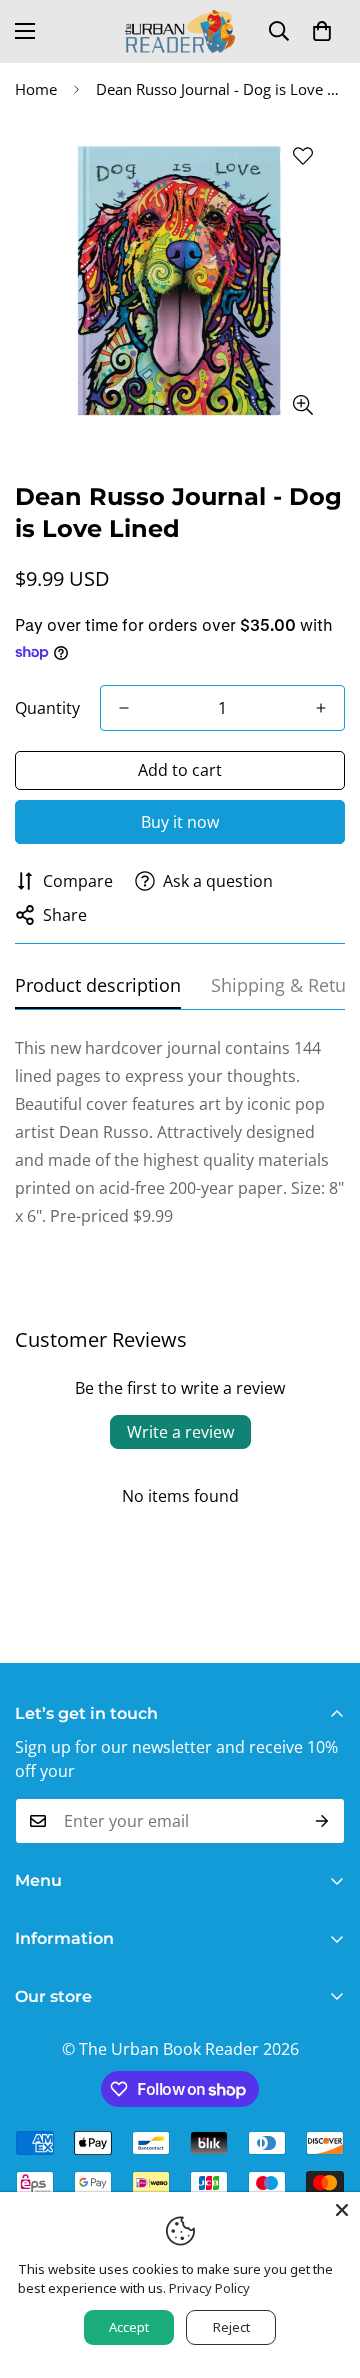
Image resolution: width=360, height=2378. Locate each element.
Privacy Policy (209, 2288)
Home (36, 89)
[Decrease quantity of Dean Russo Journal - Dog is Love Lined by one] (124, 708)
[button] (322, 31)
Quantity (47, 708)
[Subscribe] (322, 1821)
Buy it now (180, 822)
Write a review (180, 1432)
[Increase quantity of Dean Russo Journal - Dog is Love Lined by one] (321, 708)
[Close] (342, 2210)
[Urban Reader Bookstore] (180, 31)
